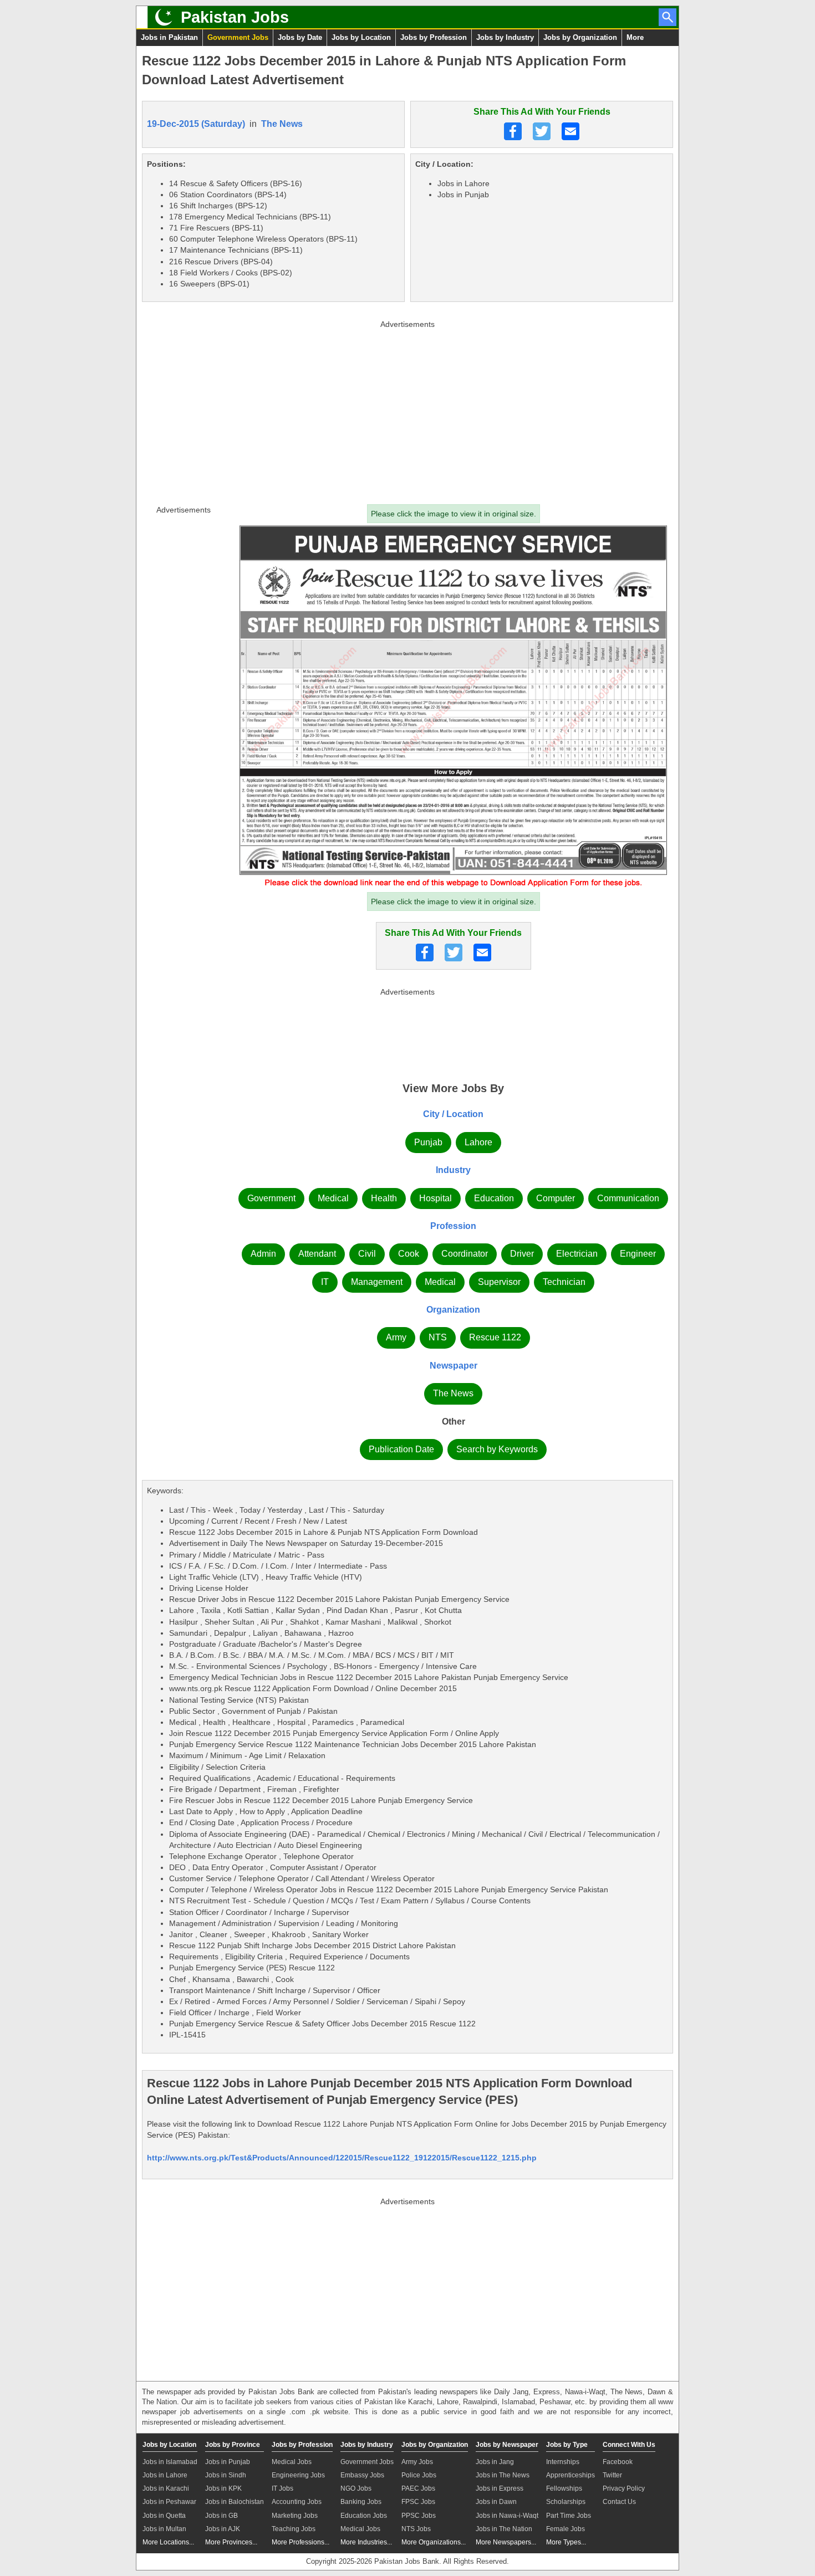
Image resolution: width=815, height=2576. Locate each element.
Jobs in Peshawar (169, 2502)
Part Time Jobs (569, 2516)
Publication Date (401, 1449)
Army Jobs (417, 2462)
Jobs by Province (233, 2445)
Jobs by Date (300, 37)
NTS (438, 1337)
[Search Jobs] (668, 17)
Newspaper (454, 1366)
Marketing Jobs (295, 2516)
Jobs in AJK (223, 2529)
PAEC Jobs (418, 2488)
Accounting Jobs (297, 2502)
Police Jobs (419, 2475)
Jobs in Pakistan (169, 37)
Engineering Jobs (298, 2475)
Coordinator (465, 1254)
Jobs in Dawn (496, 2502)
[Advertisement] (407, 410)
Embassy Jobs (362, 2475)
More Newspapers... (506, 2542)
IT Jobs (282, 2488)
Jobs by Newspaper (507, 2445)
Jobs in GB (221, 2516)
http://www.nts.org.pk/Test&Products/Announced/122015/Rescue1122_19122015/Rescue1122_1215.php (342, 2158)
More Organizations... (434, 2542)
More (635, 37)
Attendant (317, 1254)
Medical (333, 1198)
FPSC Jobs (418, 2502)
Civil (367, 1254)
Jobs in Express (500, 2488)
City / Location (453, 1114)
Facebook (618, 2462)
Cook (409, 1254)
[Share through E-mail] (570, 131)
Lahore (478, 1142)
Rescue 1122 (495, 1337)
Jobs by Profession (434, 37)
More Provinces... (231, 2542)
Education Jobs (364, 2516)
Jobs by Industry (505, 37)
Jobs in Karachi (166, 2488)
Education (494, 1198)
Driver (522, 1254)
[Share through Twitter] (542, 131)
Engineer (638, 1254)
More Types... (566, 2542)
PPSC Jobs (419, 2516)
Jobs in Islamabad (170, 2462)
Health (384, 1198)
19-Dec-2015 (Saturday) (196, 124)
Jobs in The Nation (504, 2529)
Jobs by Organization (580, 37)
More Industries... (366, 2542)
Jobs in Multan (164, 2529)
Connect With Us (629, 2445)
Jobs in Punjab (228, 2462)
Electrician (577, 1254)
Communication (628, 1198)
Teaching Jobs (294, 2529)
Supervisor (499, 1282)
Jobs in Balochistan (235, 2502)
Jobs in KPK (223, 2488)
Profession (453, 1226)
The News (282, 124)
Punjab (428, 1142)
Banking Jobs (361, 2502)
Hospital (435, 1198)
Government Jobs (238, 37)
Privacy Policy (624, 2488)
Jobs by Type (567, 2445)
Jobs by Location (361, 37)
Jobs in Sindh (226, 2475)
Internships (563, 2462)
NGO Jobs (356, 2488)
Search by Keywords (497, 1449)
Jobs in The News (503, 2475)
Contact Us (619, 2502)
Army (396, 1337)
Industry (453, 1170)
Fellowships (564, 2488)
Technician (564, 1282)
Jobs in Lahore (165, 2475)
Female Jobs (566, 2529)
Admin (263, 1254)
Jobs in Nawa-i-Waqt (507, 2516)
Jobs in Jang (495, 2462)
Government (271, 1198)
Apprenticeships (570, 2475)
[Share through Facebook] (513, 131)
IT (325, 1282)
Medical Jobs (292, 2462)
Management (377, 1282)
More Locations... (168, 2542)
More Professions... (300, 2542)
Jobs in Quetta (164, 2516)
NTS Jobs (416, 2529)
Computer (556, 1198)
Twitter (612, 2475)
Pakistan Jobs (235, 17)
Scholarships (566, 2502)
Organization (453, 1310)
